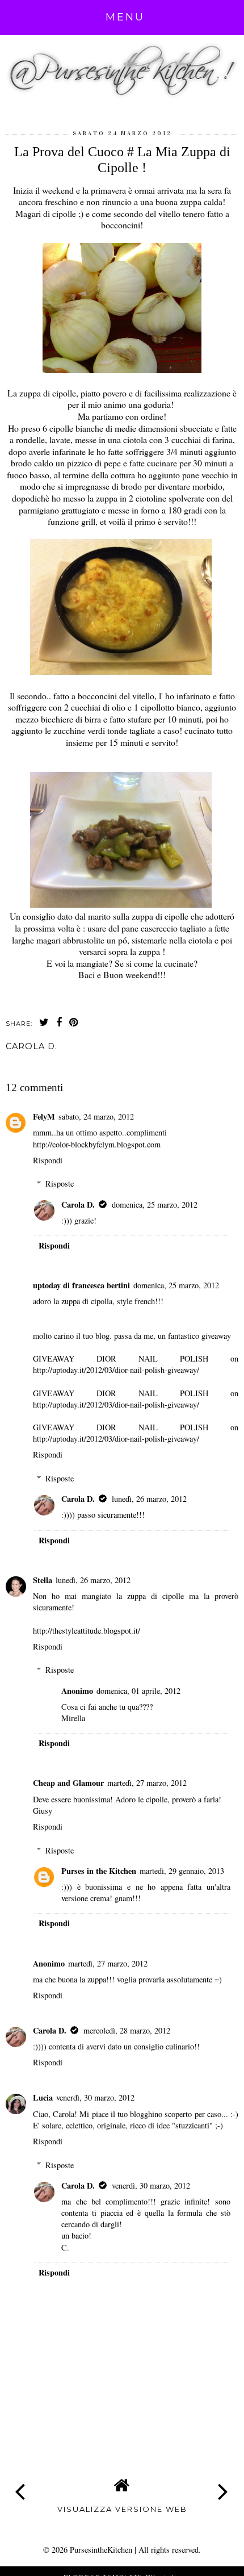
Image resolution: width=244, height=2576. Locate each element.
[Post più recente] (20, 2483)
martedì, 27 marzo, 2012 (147, 1783)
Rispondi (48, 1160)
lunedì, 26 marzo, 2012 (149, 1499)
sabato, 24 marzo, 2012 (96, 1116)
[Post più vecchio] (224, 2483)
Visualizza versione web (122, 2509)
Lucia (43, 2097)
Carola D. (78, 1205)
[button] (125, 17)
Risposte (60, 1183)
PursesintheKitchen (102, 2550)
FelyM (44, 1116)
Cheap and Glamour (68, 1783)
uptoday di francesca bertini (81, 1285)
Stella (43, 1580)
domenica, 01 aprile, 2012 (138, 1691)
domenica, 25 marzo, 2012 (155, 1205)
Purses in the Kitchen (99, 1871)
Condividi (31, 1066)
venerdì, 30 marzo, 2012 (95, 2097)
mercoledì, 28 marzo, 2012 (127, 2030)
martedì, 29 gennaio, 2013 (182, 1871)
